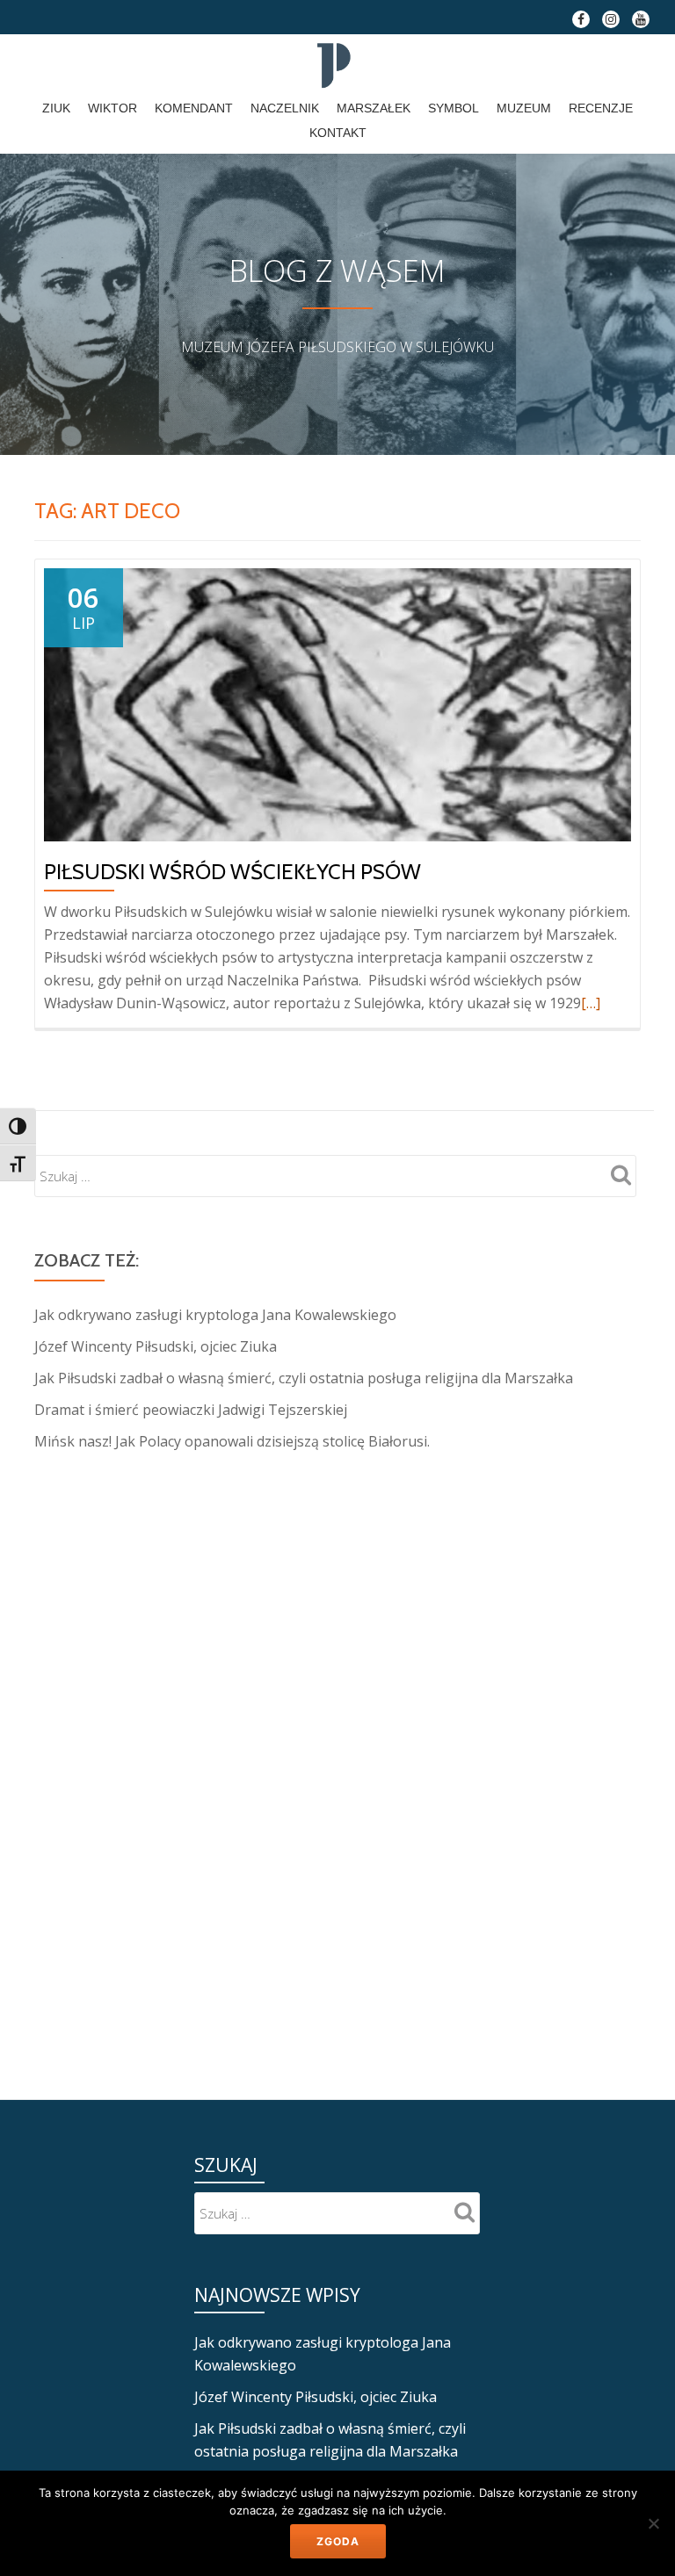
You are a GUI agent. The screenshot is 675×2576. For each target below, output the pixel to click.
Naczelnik (285, 108)
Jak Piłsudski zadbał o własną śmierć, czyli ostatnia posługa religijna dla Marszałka (304, 1378)
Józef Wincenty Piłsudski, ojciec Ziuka (156, 1346)
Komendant (194, 108)
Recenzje (601, 108)
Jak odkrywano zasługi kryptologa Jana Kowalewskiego (215, 1315)
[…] (591, 1003)
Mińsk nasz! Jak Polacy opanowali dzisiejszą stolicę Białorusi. (232, 1441)
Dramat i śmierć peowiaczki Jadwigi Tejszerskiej (191, 1410)
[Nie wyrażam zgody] (653, 2523)
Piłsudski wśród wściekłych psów (232, 872)
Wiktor (112, 108)
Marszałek (374, 108)
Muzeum (524, 108)
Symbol (454, 108)
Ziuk (56, 108)
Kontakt (338, 133)
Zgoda (338, 2541)
